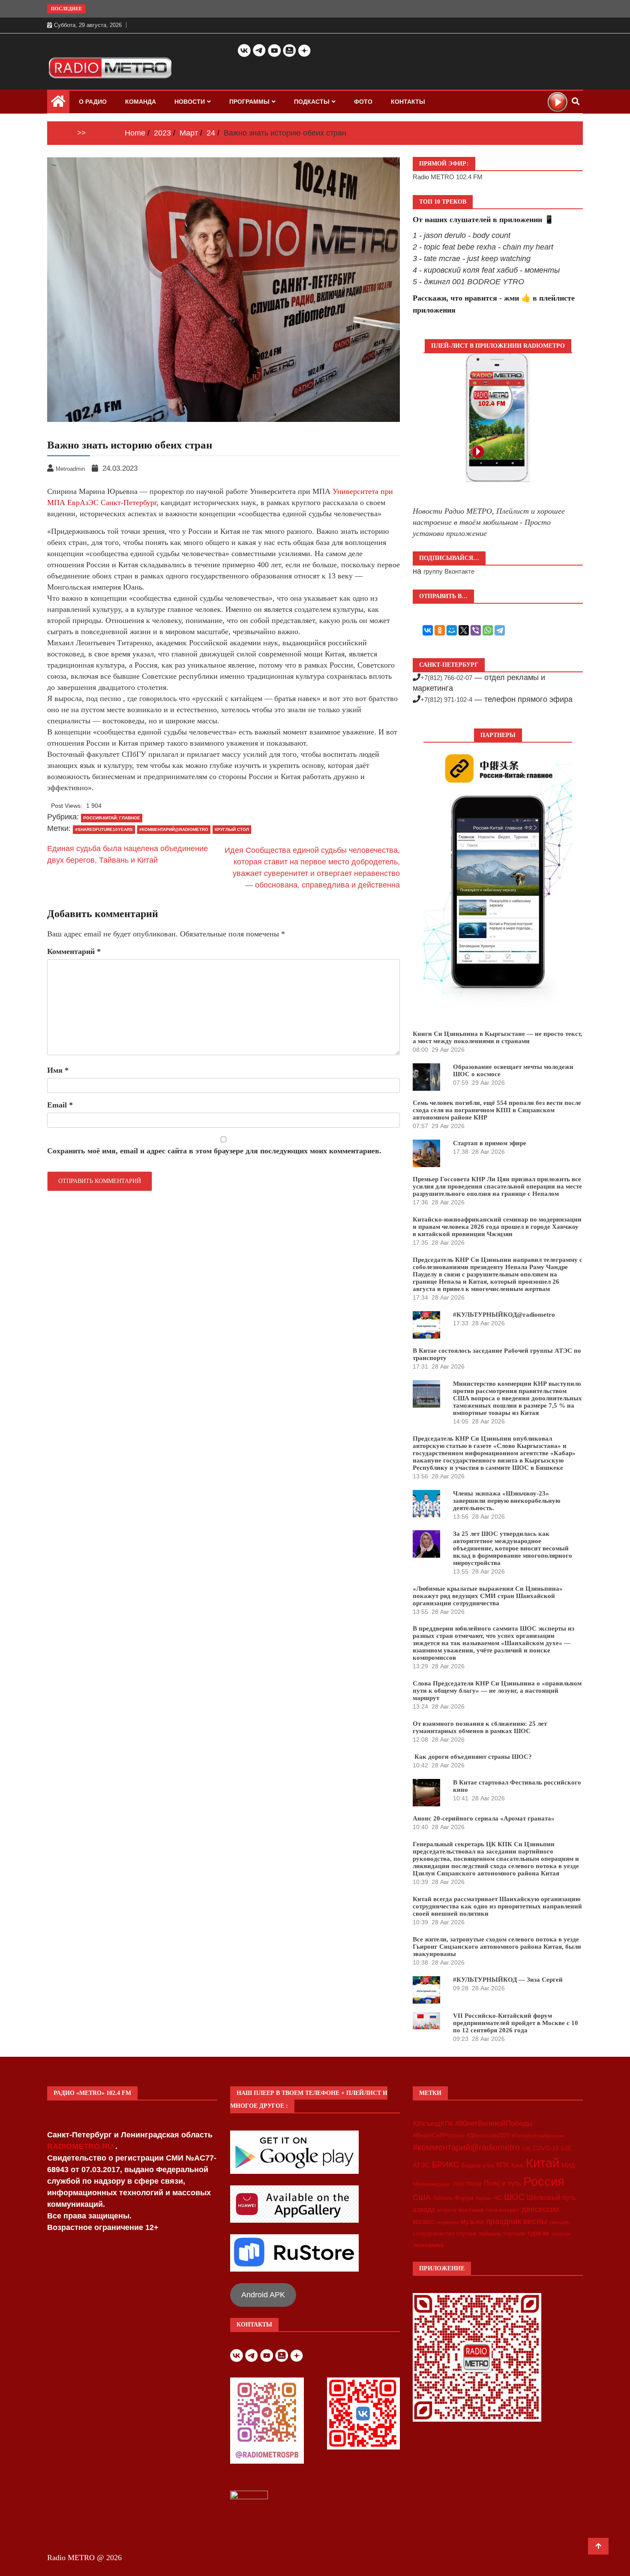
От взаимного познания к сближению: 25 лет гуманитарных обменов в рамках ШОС (480, 1727)
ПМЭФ (474, 2184)
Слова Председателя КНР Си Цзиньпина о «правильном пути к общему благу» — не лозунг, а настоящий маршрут (497, 1691)
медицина (448, 2222)
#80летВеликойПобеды (494, 2123)
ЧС (498, 2198)
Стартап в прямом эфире (490, 1143)
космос (424, 2222)
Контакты (408, 102)
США (422, 2197)
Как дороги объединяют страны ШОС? (472, 1757)
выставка (471, 2210)
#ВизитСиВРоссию (439, 2135)
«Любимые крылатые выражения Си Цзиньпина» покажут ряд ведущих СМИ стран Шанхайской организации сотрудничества (488, 1596)
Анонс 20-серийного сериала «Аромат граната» (484, 1818)
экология (561, 2234)
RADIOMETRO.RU (81, 2146)
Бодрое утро (478, 2165)
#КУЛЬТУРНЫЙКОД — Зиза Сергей (508, 1980)
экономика (428, 2245)
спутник (466, 2234)
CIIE (526, 2149)
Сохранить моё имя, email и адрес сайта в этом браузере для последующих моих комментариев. (214, 1151)
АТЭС (421, 2165)
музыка (472, 2222)
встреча (447, 2210)
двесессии (540, 2209)
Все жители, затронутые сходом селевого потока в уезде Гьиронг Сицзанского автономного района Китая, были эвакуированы (497, 1947)
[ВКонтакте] (428, 630)
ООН (458, 2184)
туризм (538, 2233)
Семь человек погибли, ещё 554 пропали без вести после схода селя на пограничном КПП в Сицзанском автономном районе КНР (497, 1110)
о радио (93, 102)
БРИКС (446, 2164)
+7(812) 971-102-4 (446, 700)
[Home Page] (58, 103)
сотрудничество (433, 2234)
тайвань (490, 2233)
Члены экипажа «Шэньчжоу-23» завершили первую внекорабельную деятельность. (507, 1501)
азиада (424, 2209)
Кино (517, 2165)
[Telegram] (500, 630)
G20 (566, 2148)
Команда (141, 102)
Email (60, 1105)
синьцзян (559, 2222)
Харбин (484, 2198)
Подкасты (312, 102)
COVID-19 (546, 2149)
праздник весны (517, 2221)
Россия (544, 2182)
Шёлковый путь (551, 2198)
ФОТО (363, 102)
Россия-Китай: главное (112, 818)
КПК (503, 2165)
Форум (464, 2198)
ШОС (514, 2197)
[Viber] (476, 630)
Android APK (263, 2295)
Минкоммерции (431, 2184)
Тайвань (443, 2198)
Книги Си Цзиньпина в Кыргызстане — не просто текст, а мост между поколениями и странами (498, 1037)
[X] (464, 630)
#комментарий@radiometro (174, 829)
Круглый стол (232, 829)
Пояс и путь (502, 2183)
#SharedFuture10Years (104, 829)
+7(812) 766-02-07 (446, 678)
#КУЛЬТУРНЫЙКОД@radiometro (504, 1315)
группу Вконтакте (449, 571)
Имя (58, 1070)
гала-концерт (503, 2210)
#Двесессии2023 (488, 2136)
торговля (514, 2234)
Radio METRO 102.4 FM (448, 177)
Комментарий (74, 951)
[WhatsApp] (488, 630)
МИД (568, 2165)
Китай (543, 2163)
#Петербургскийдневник (538, 2136)
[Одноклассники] (440, 630)
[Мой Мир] (452, 630)
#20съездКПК (433, 2124)
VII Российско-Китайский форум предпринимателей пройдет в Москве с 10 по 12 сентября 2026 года (516, 2023)
